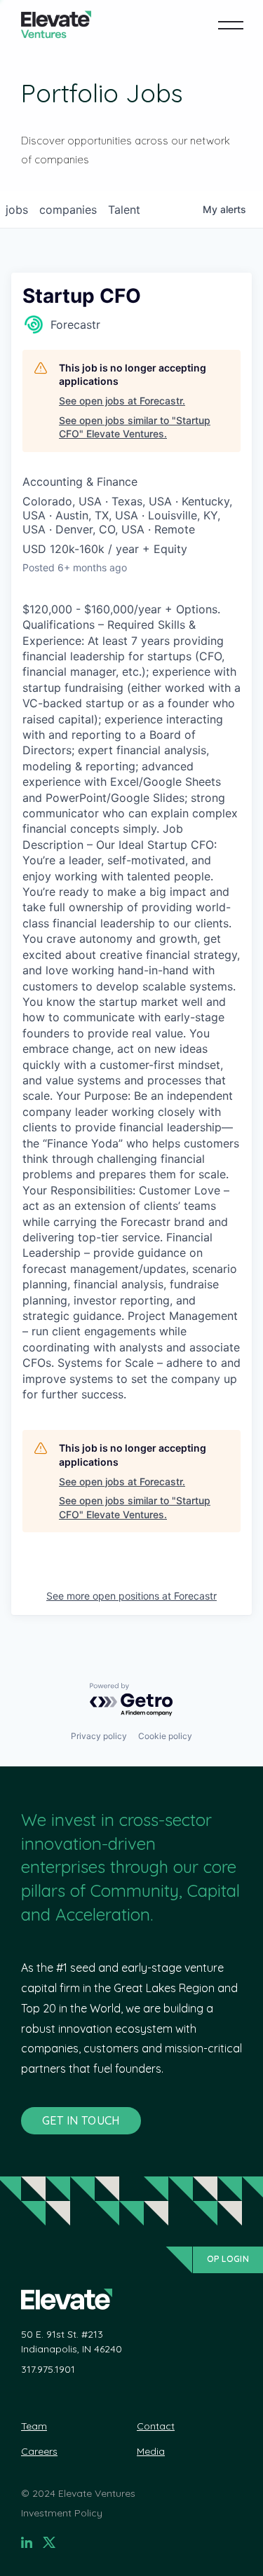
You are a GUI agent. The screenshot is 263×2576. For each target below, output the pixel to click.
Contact (156, 2426)
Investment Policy (62, 2513)
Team (34, 2426)
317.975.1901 (48, 2369)
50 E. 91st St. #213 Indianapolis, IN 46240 (72, 2342)
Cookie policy (165, 1736)
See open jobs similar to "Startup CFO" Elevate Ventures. (135, 427)
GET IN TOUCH (81, 2120)
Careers (39, 2451)
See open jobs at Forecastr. (122, 401)
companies (68, 210)
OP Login (228, 2259)
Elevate (56, 25)
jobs (17, 210)
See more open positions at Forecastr (131, 1596)
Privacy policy (99, 1736)
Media (151, 2451)
